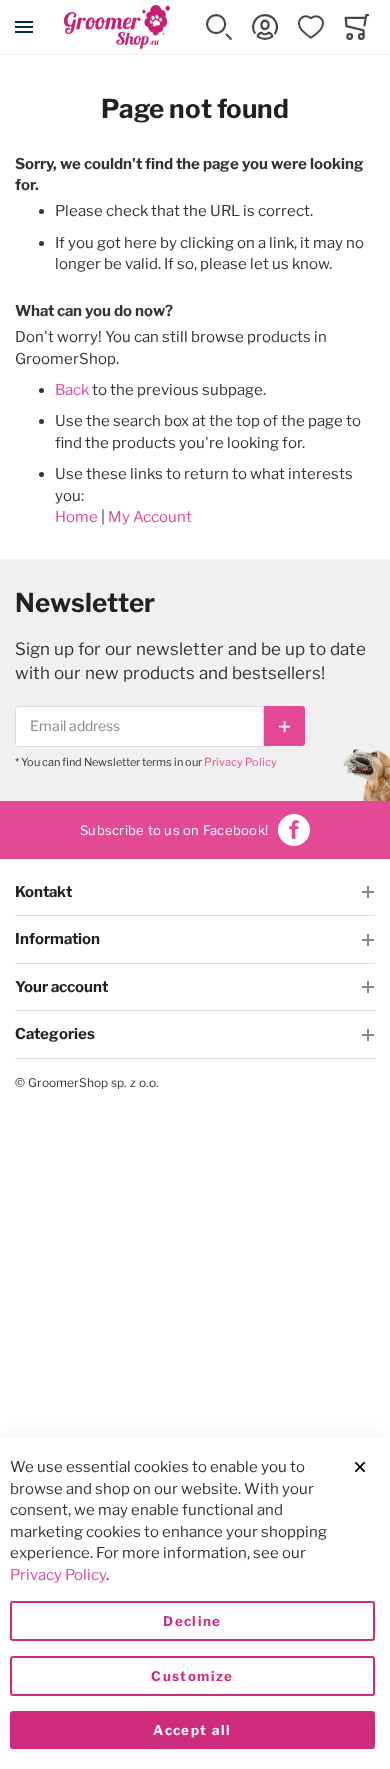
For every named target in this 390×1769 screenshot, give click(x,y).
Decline (192, 1621)
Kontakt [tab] (43, 892)
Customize (192, 1676)
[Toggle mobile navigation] (24, 27)
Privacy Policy (240, 762)
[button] (219, 27)
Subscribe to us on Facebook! (174, 830)
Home (76, 517)
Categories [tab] (55, 1034)
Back (72, 390)
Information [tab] (57, 939)
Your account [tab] (61, 987)
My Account (150, 517)
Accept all (192, 1730)
